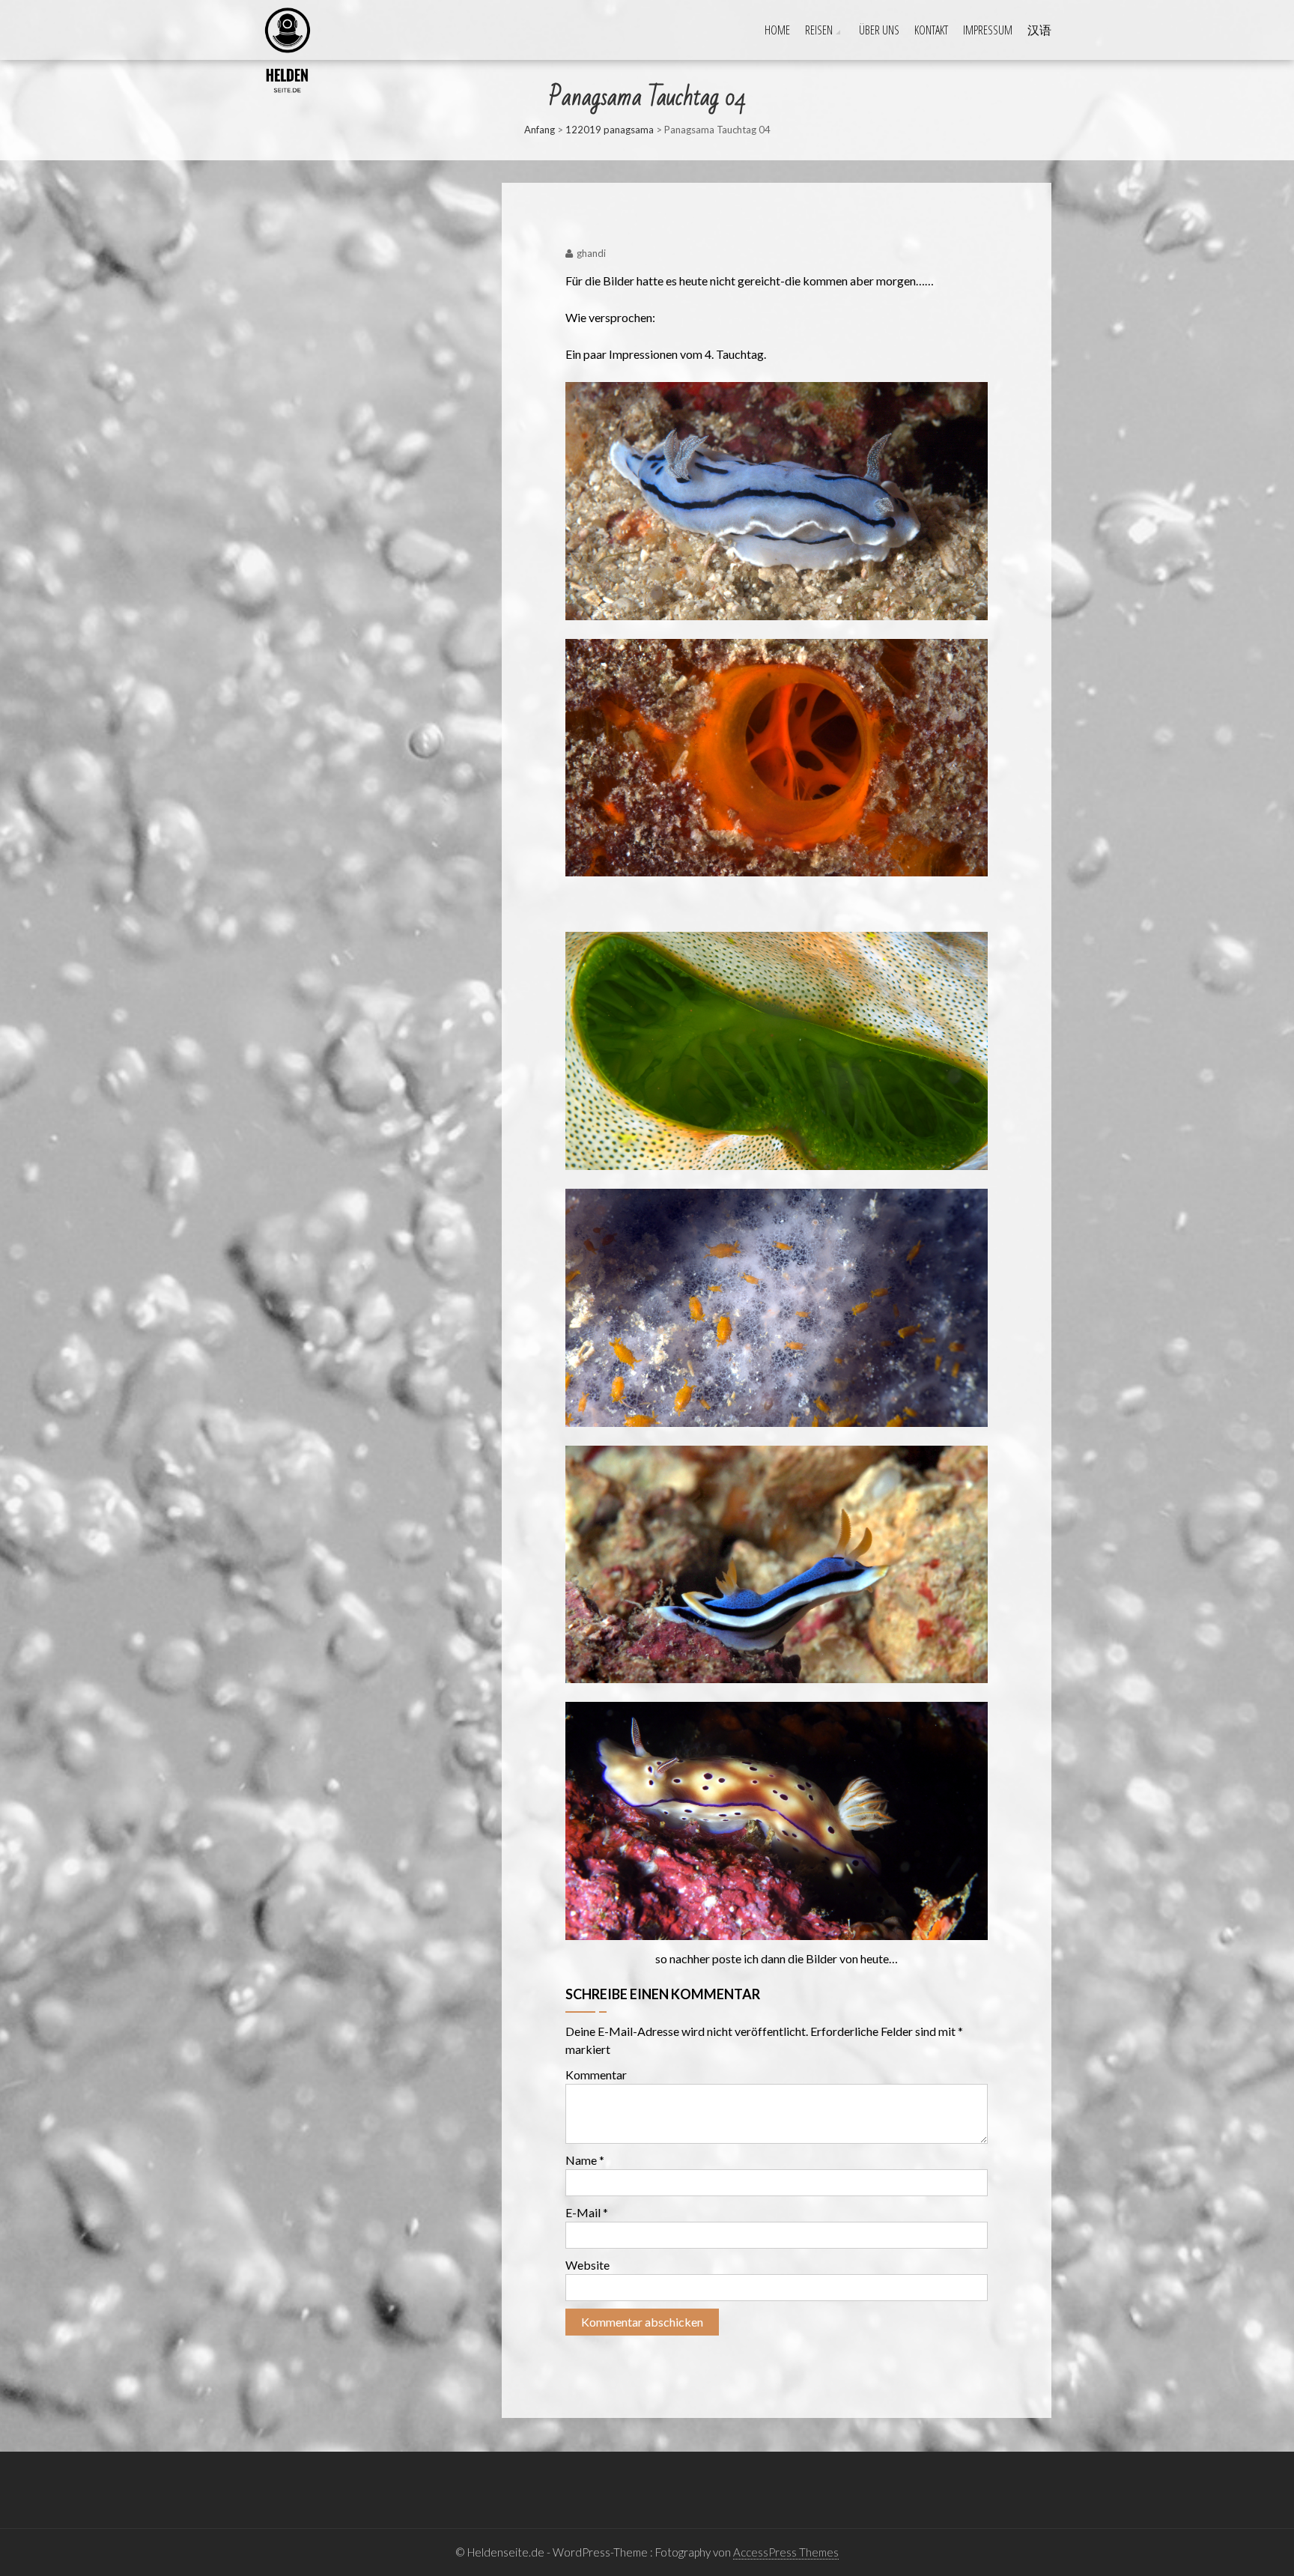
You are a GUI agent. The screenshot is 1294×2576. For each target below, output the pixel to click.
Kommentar (596, 2075)
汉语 (1039, 30)
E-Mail (587, 2212)
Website (587, 2265)
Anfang (540, 130)
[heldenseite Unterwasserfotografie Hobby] (247, 16)
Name (585, 2160)
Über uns (879, 30)
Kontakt (931, 30)
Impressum (988, 30)
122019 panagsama (610, 130)
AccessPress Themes (786, 2552)
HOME (777, 30)
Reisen (819, 30)
